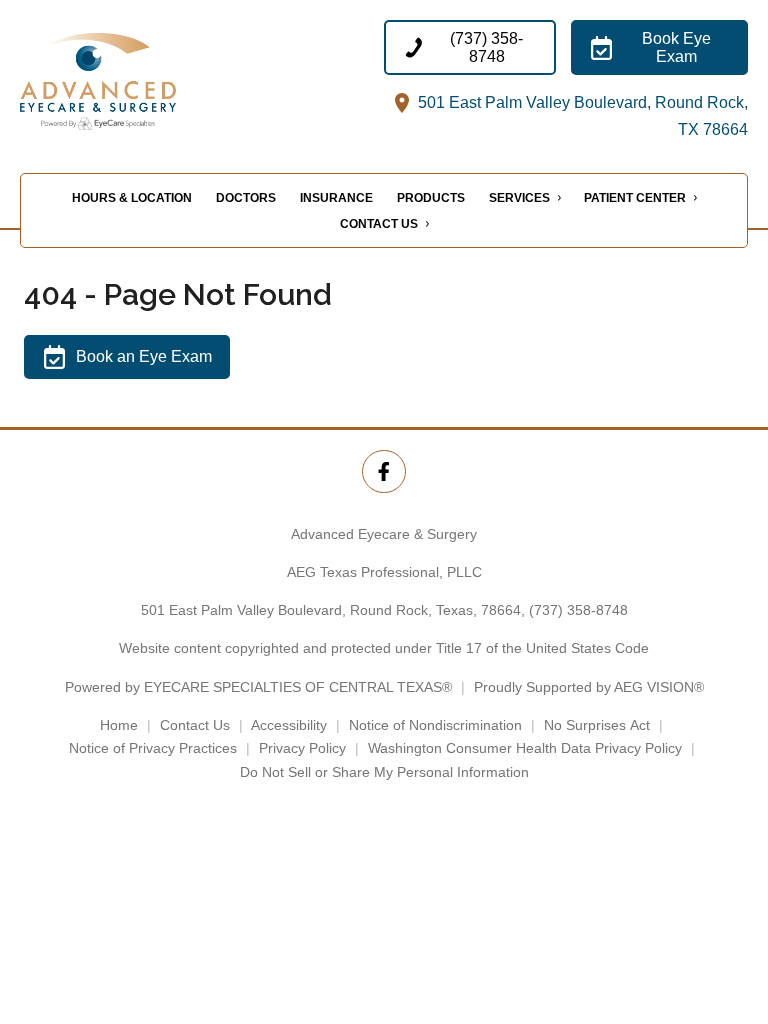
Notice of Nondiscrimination (435, 725)
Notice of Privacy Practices (153, 748)
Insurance (336, 198)
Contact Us (379, 224)
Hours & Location (132, 198)
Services (519, 198)
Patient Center (635, 198)
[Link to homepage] (124, 81)
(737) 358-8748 (578, 610)
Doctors (246, 198)
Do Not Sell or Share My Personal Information (384, 772)
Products (431, 198)
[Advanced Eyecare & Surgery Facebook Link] (383, 471)
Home (119, 725)
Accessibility (289, 725)
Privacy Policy (302, 748)
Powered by (258, 687)
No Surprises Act (597, 725)
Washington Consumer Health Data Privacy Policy (525, 748)
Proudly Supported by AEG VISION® (589, 687)
